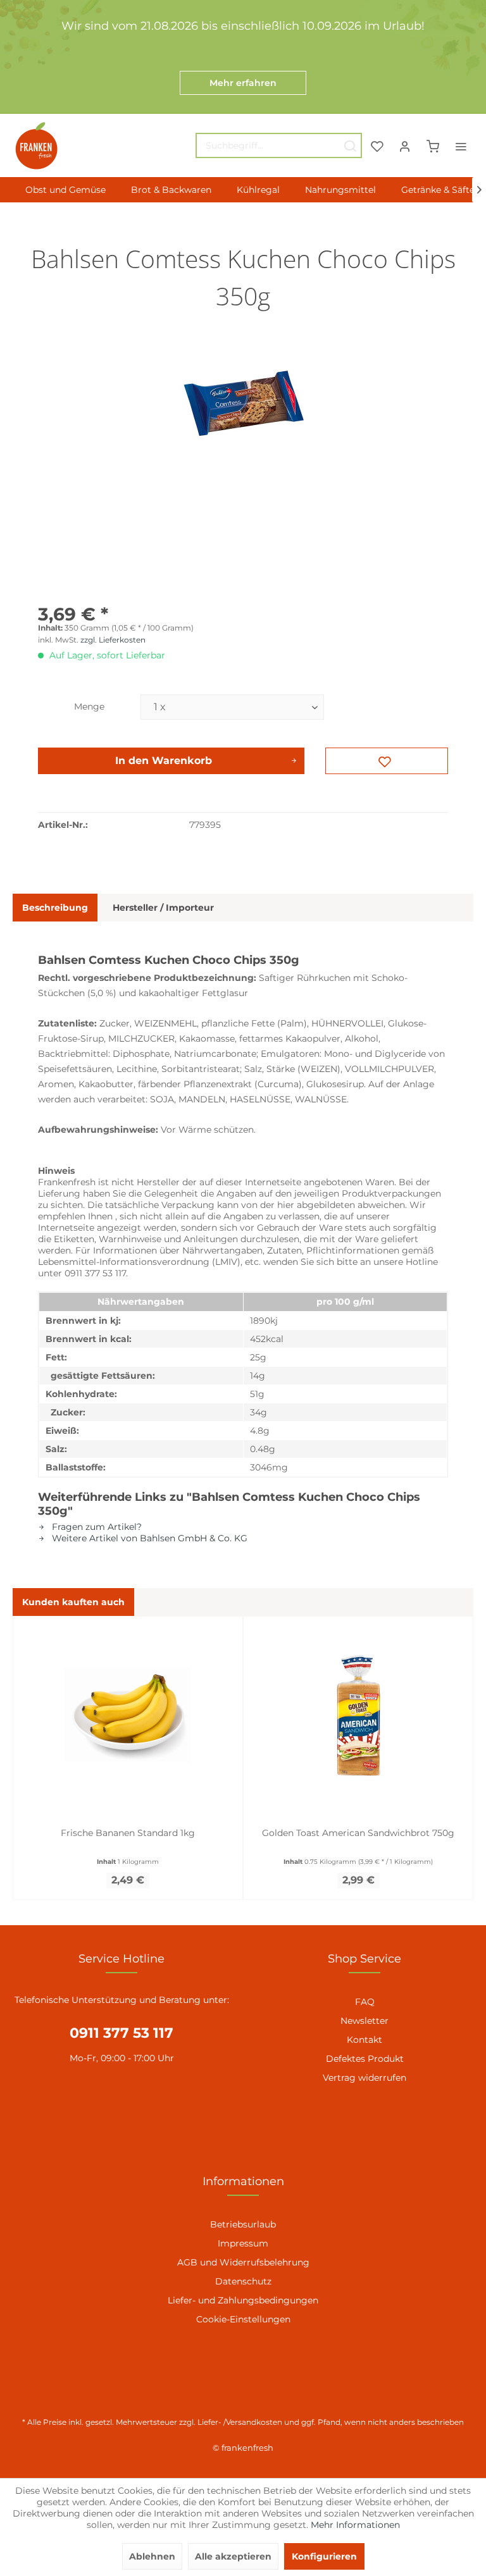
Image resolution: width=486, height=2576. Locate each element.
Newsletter (364, 2021)
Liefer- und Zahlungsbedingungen (243, 2300)
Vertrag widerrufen (364, 2078)
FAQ (365, 2002)
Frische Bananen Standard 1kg (128, 1833)
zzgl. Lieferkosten (113, 640)
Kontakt (364, 2040)
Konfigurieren (324, 2556)
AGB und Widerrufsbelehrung (243, 2262)
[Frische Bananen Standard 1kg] (128, 1715)
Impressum (243, 2243)
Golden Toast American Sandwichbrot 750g (358, 1833)
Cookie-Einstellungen (243, 2319)
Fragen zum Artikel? (96, 1527)
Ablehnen (152, 2556)
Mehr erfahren (243, 83)
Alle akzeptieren (233, 2556)
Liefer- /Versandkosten (240, 2422)
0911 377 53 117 (121, 2033)
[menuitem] (279, 145)
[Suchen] (350, 145)
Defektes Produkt (365, 2059)
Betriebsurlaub (243, 2224)
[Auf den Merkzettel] (387, 761)
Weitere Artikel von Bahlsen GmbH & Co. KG (148, 1538)
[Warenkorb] (433, 145)
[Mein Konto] (405, 145)
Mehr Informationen (355, 2525)
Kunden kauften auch (73, 1602)
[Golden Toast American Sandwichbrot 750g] (358, 1715)
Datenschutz (243, 2281)
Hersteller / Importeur (163, 908)
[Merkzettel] (377, 145)
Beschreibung (55, 908)
